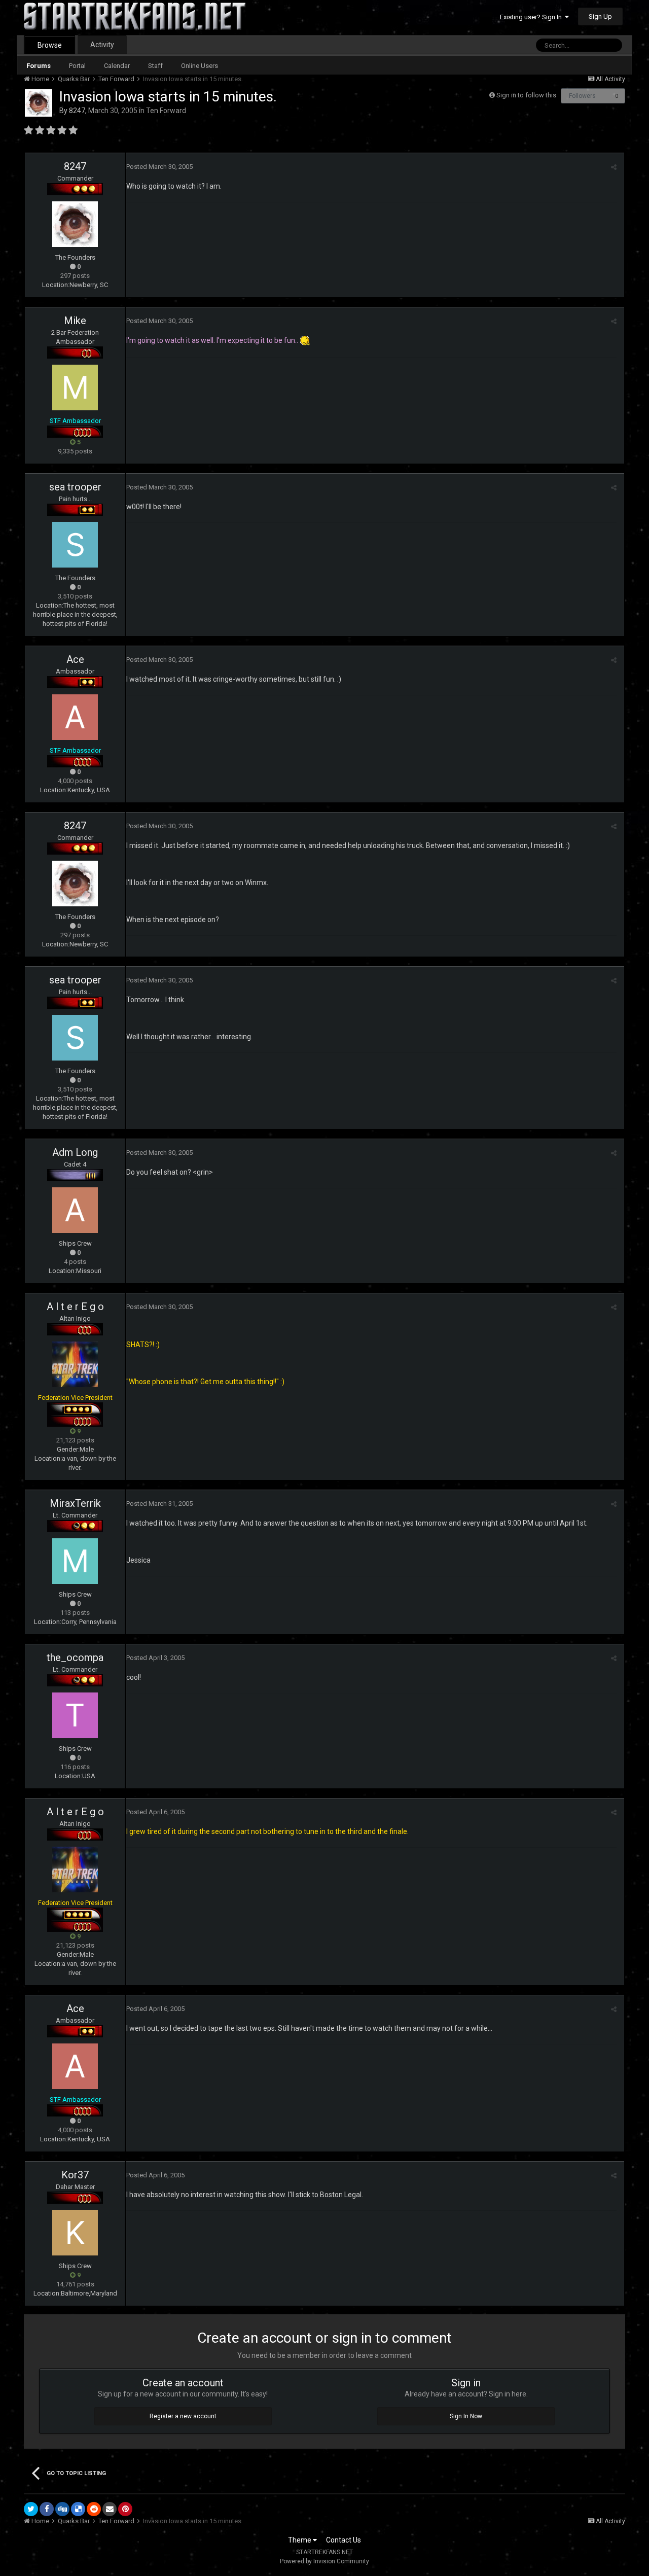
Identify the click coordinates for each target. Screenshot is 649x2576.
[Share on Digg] (62, 2509)
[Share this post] (614, 167)
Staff (155, 66)
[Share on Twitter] (31, 2509)
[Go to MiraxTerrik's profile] (75, 1561)
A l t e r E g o (75, 1307)
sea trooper (75, 487)
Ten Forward (166, 111)
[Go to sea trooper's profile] (75, 545)
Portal (77, 66)
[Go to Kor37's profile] (75, 2233)
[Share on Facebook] (47, 2509)
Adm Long (75, 1152)
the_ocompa (75, 1657)
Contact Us (344, 2540)
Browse (50, 45)
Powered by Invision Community (324, 2561)
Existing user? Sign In (532, 17)
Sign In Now (466, 2416)
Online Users (200, 66)
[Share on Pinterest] (125, 2509)
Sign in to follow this (526, 95)
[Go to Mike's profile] (75, 387)
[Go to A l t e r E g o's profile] (75, 1364)
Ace (75, 659)
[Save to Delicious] (78, 2509)
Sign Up (600, 16)
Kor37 (75, 2175)
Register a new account (183, 2416)
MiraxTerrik (75, 1503)
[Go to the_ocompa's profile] (75, 1715)
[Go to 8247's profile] (39, 103)
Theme (300, 2540)
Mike (75, 321)
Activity (102, 45)
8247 (77, 111)
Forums (39, 66)
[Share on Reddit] (94, 2509)
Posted (159, 167)
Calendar (117, 66)
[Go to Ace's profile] (75, 717)
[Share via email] (110, 2509)
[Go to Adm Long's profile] (75, 1210)
